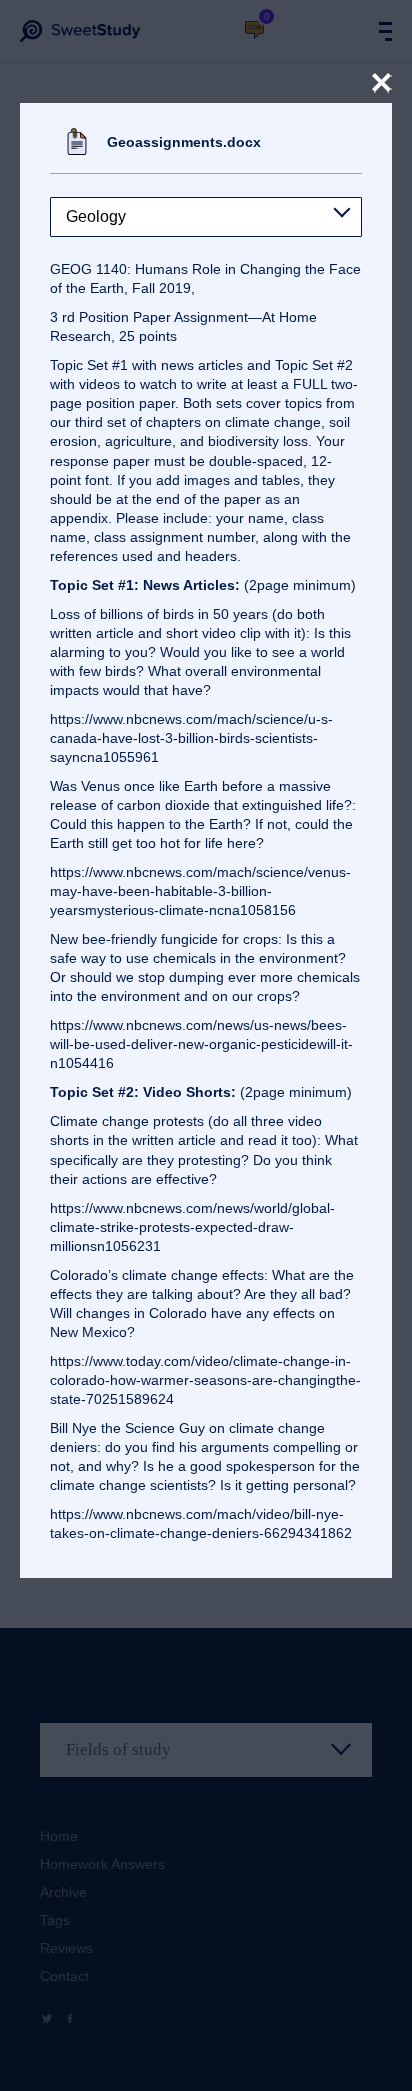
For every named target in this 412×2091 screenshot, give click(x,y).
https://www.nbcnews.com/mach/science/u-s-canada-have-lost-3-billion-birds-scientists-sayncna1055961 (191, 738)
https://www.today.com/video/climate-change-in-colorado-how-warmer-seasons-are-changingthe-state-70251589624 (205, 1380)
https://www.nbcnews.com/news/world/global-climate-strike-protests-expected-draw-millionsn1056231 (192, 1227)
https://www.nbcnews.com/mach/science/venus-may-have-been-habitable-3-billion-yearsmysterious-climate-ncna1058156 (200, 891)
